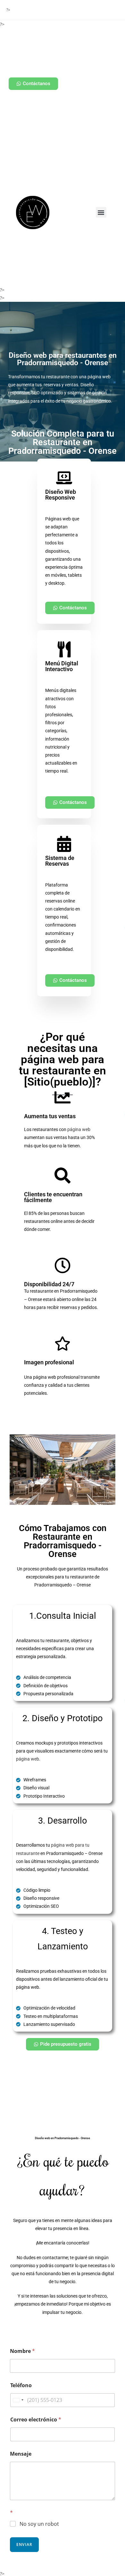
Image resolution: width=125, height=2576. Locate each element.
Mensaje (21, 2454)
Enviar (24, 2544)
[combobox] (18, 2400)
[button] (101, 212)
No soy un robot (39, 2524)
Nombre (22, 2351)
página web (79, 1129)
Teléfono (21, 2385)
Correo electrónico (36, 2420)
